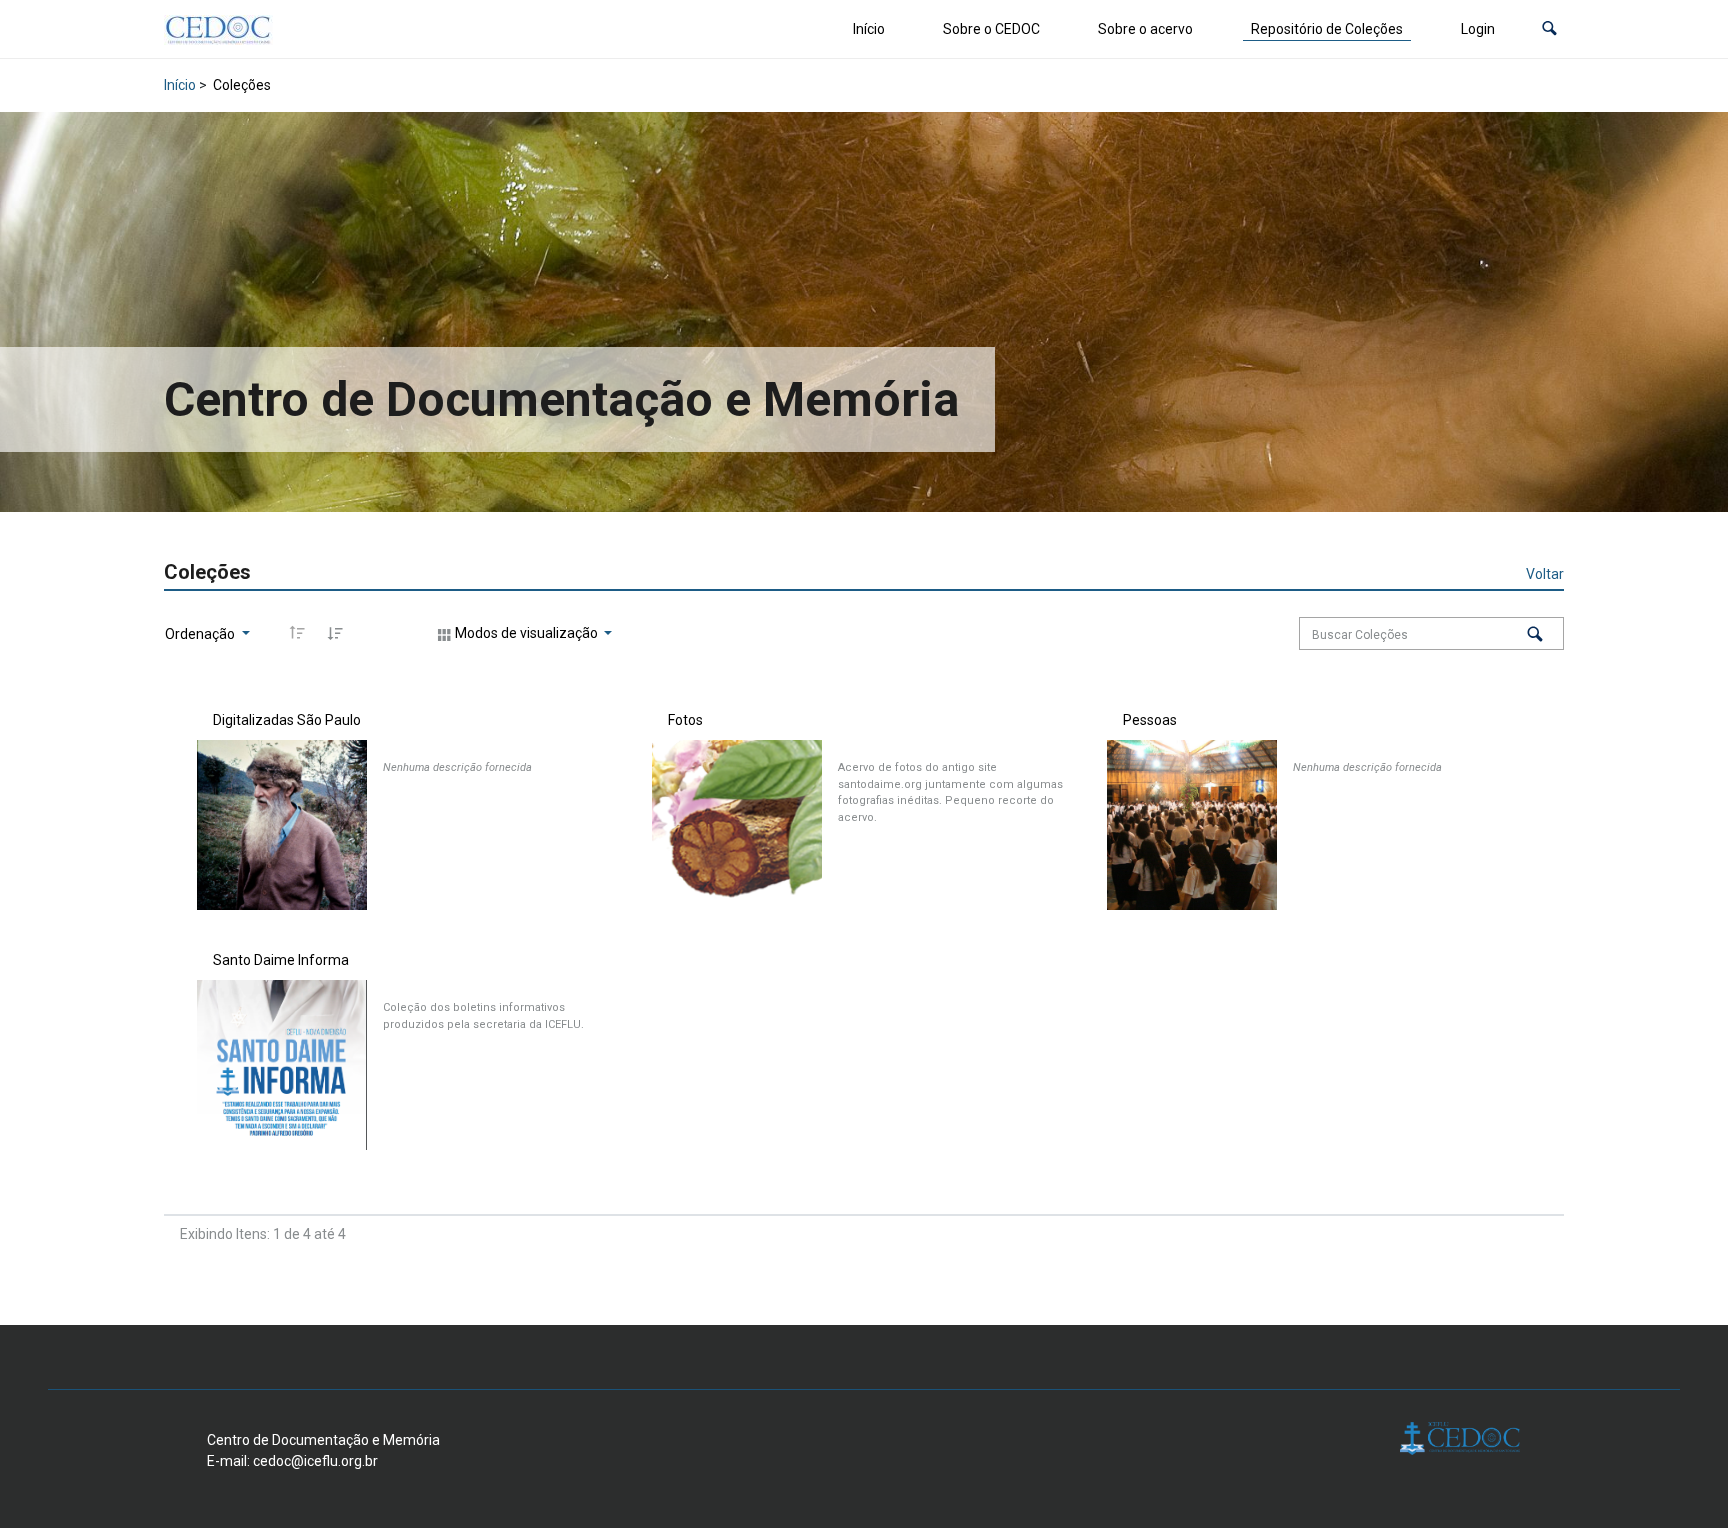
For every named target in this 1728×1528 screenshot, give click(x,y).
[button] (1549, 29)
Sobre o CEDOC (991, 29)
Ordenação (201, 634)
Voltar (1545, 574)
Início (869, 29)
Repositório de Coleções (1327, 29)
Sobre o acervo (1145, 29)
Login (1478, 29)
